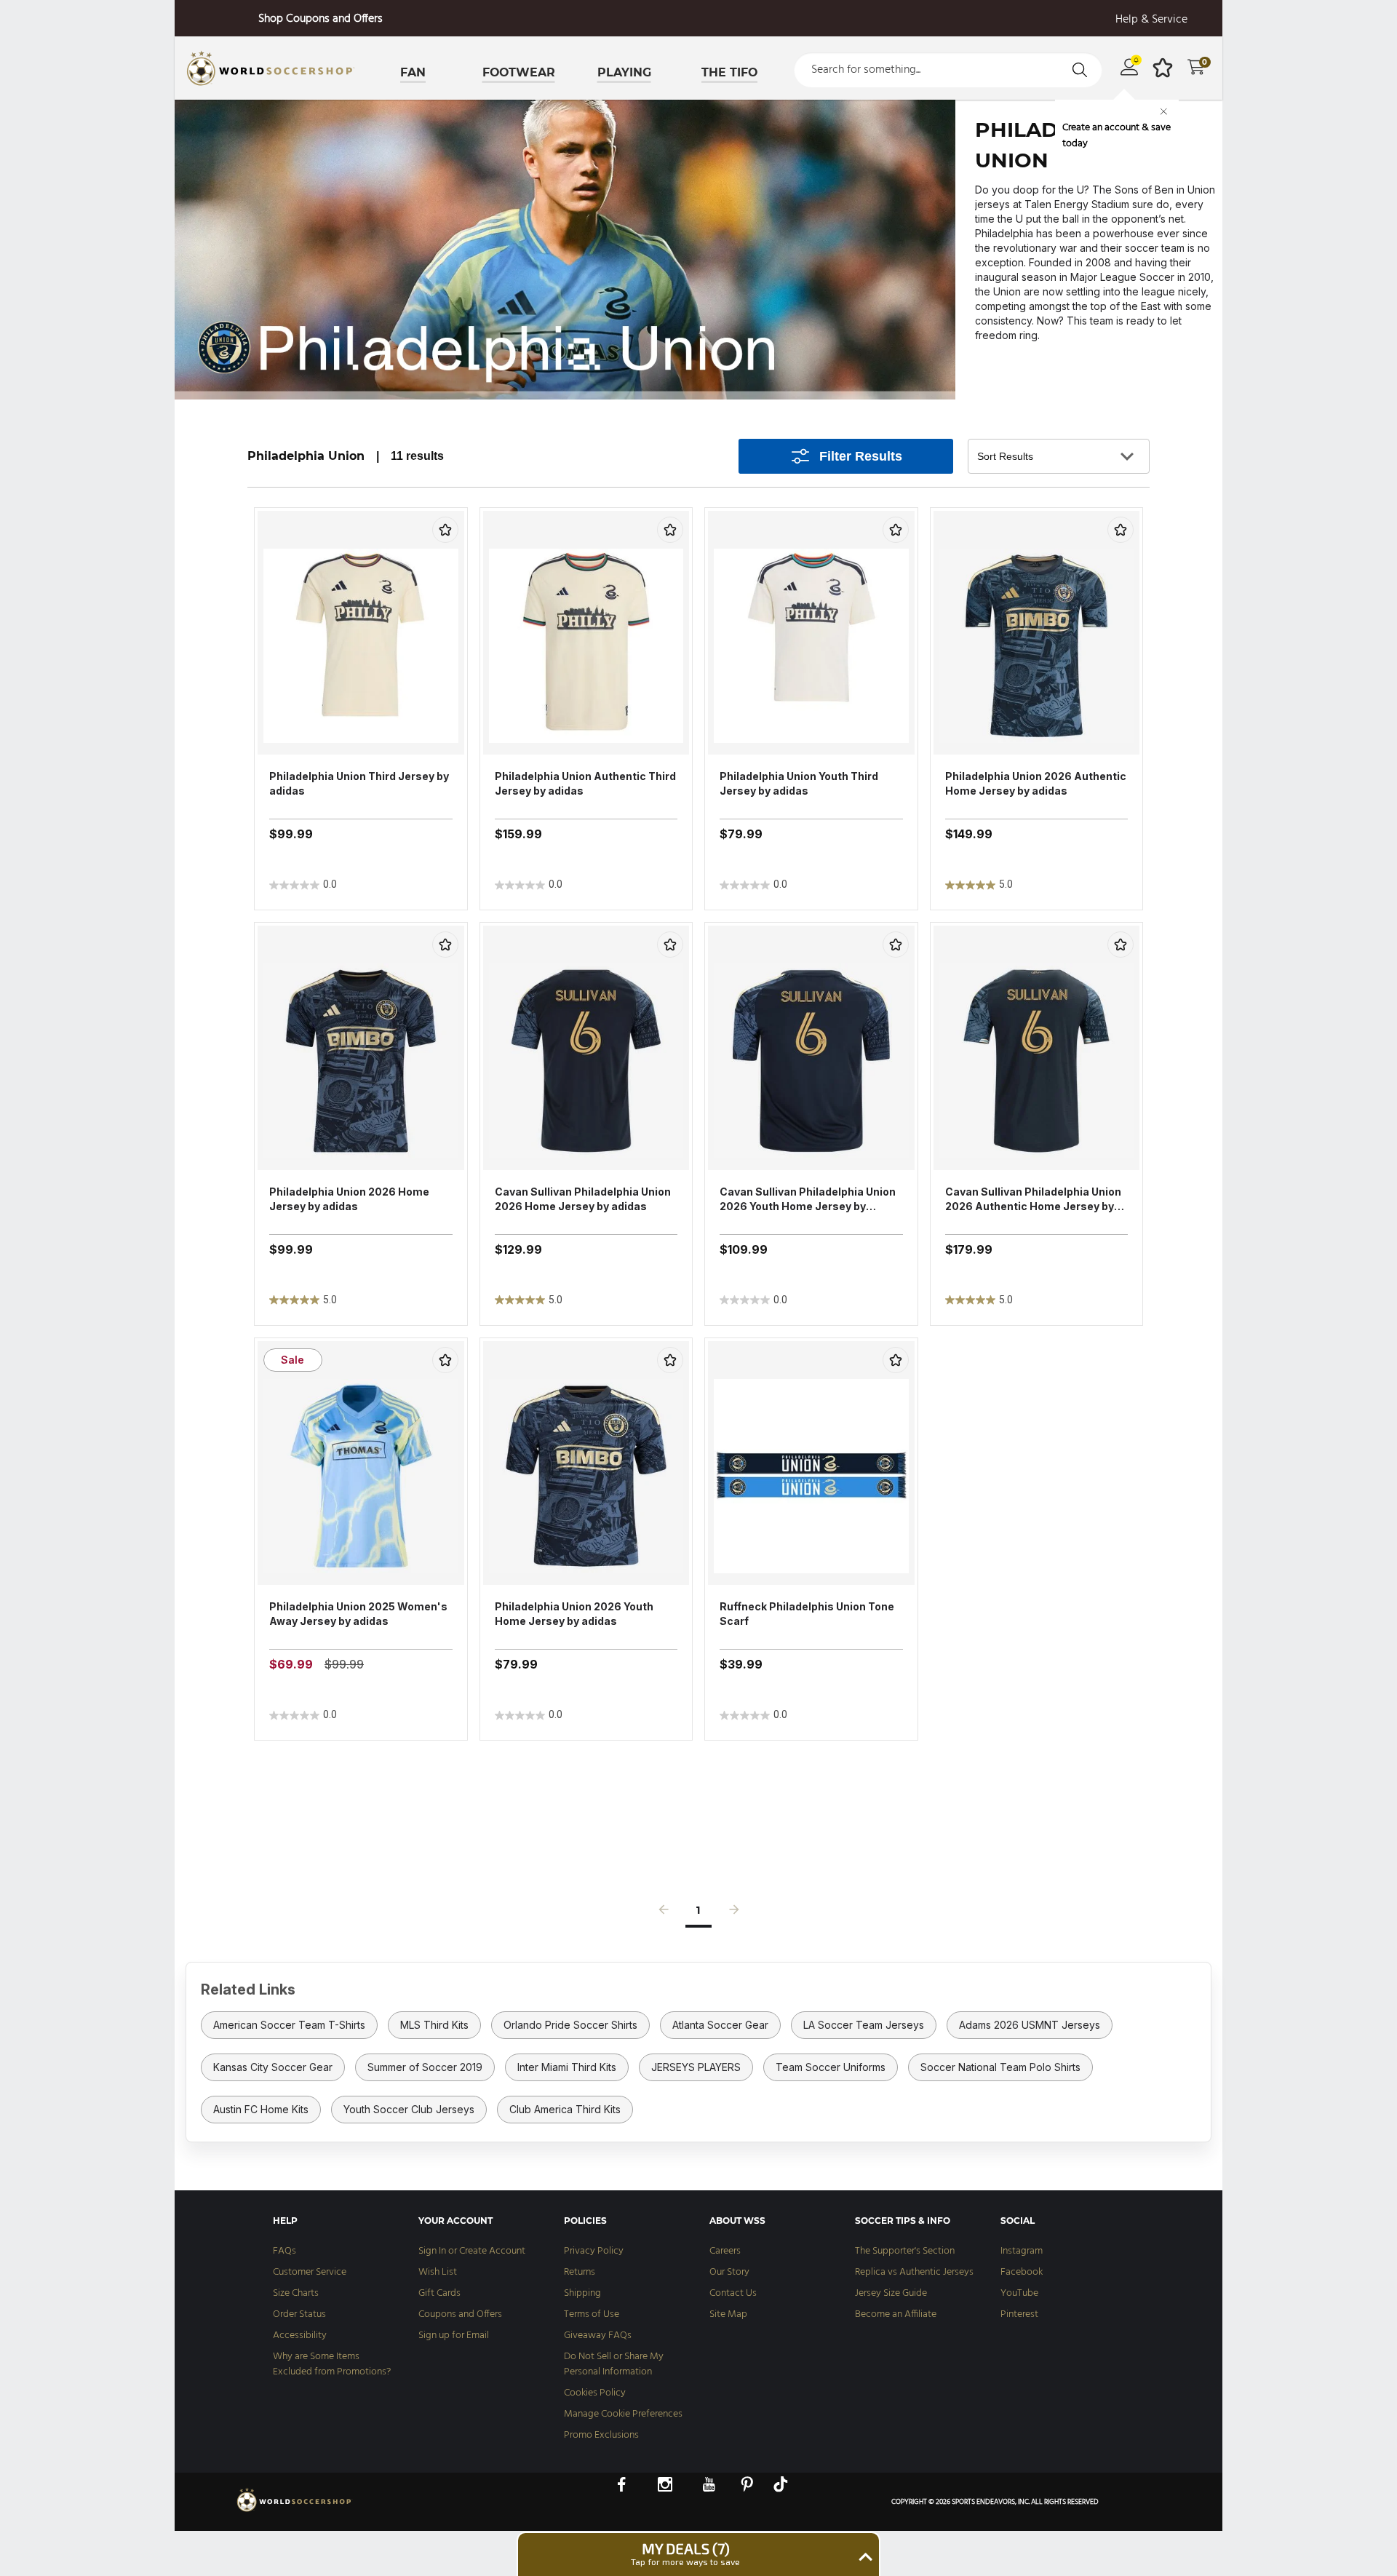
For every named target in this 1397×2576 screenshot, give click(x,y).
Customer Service (310, 2272)
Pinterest (1019, 2314)
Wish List (438, 2272)
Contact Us (733, 2293)
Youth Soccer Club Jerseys (409, 2109)
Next (734, 1913)
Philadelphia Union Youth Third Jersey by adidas (799, 783)
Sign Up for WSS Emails (320, 19)
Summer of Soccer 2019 (425, 2067)
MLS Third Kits (434, 2025)
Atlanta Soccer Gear (720, 2025)
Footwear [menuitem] (519, 72)
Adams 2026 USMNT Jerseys (1030, 2025)
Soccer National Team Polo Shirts (1000, 2067)
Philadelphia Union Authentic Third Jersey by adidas (585, 783)
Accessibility (300, 2336)
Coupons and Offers (460, 2314)
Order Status (299, 2314)
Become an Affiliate (896, 2314)
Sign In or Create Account (472, 2251)
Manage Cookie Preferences (623, 2414)
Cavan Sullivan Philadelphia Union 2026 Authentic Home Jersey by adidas (1033, 1200)
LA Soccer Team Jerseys (864, 2025)
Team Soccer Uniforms (831, 2067)
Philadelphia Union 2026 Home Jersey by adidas (349, 1199)
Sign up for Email (454, 2336)
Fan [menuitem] (413, 72)
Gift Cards (439, 2293)
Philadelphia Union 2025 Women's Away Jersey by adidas (358, 1614)
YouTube (1019, 2293)
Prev (664, 1913)
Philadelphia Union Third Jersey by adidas (359, 783)
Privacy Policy (594, 2251)
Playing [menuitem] (624, 72)
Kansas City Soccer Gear (273, 2067)
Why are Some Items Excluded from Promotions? (332, 2364)
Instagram (1022, 2251)
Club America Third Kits (565, 2109)
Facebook (1022, 2272)
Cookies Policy (595, 2393)
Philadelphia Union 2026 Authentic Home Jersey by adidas (1036, 783)
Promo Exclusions (601, 2435)
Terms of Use (592, 2314)
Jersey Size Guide (891, 2293)
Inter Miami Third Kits (567, 2067)
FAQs (284, 2251)
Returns (580, 2272)
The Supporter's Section (905, 2251)
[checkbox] (445, 530)
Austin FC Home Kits (261, 2109)
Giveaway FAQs (598, 2336)
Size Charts (296, 2293)
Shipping (582, 2293)
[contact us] (295, 2511)
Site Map (728, 2314)
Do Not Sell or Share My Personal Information (614, 2364)
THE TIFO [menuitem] (729, 72)
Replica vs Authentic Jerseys (914, 2272)
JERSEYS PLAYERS (696, 2067)
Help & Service (1151, 20)
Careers (725, 2251)
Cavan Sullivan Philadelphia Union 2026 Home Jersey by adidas (583, 1199)
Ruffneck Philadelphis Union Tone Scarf (807, 1614)
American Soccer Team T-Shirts (289, 2025)
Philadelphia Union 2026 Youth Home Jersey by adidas (574, 1614)
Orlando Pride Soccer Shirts (570, 2025)
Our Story (729, 2272)
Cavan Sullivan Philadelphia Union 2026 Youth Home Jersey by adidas (808, 1200)
